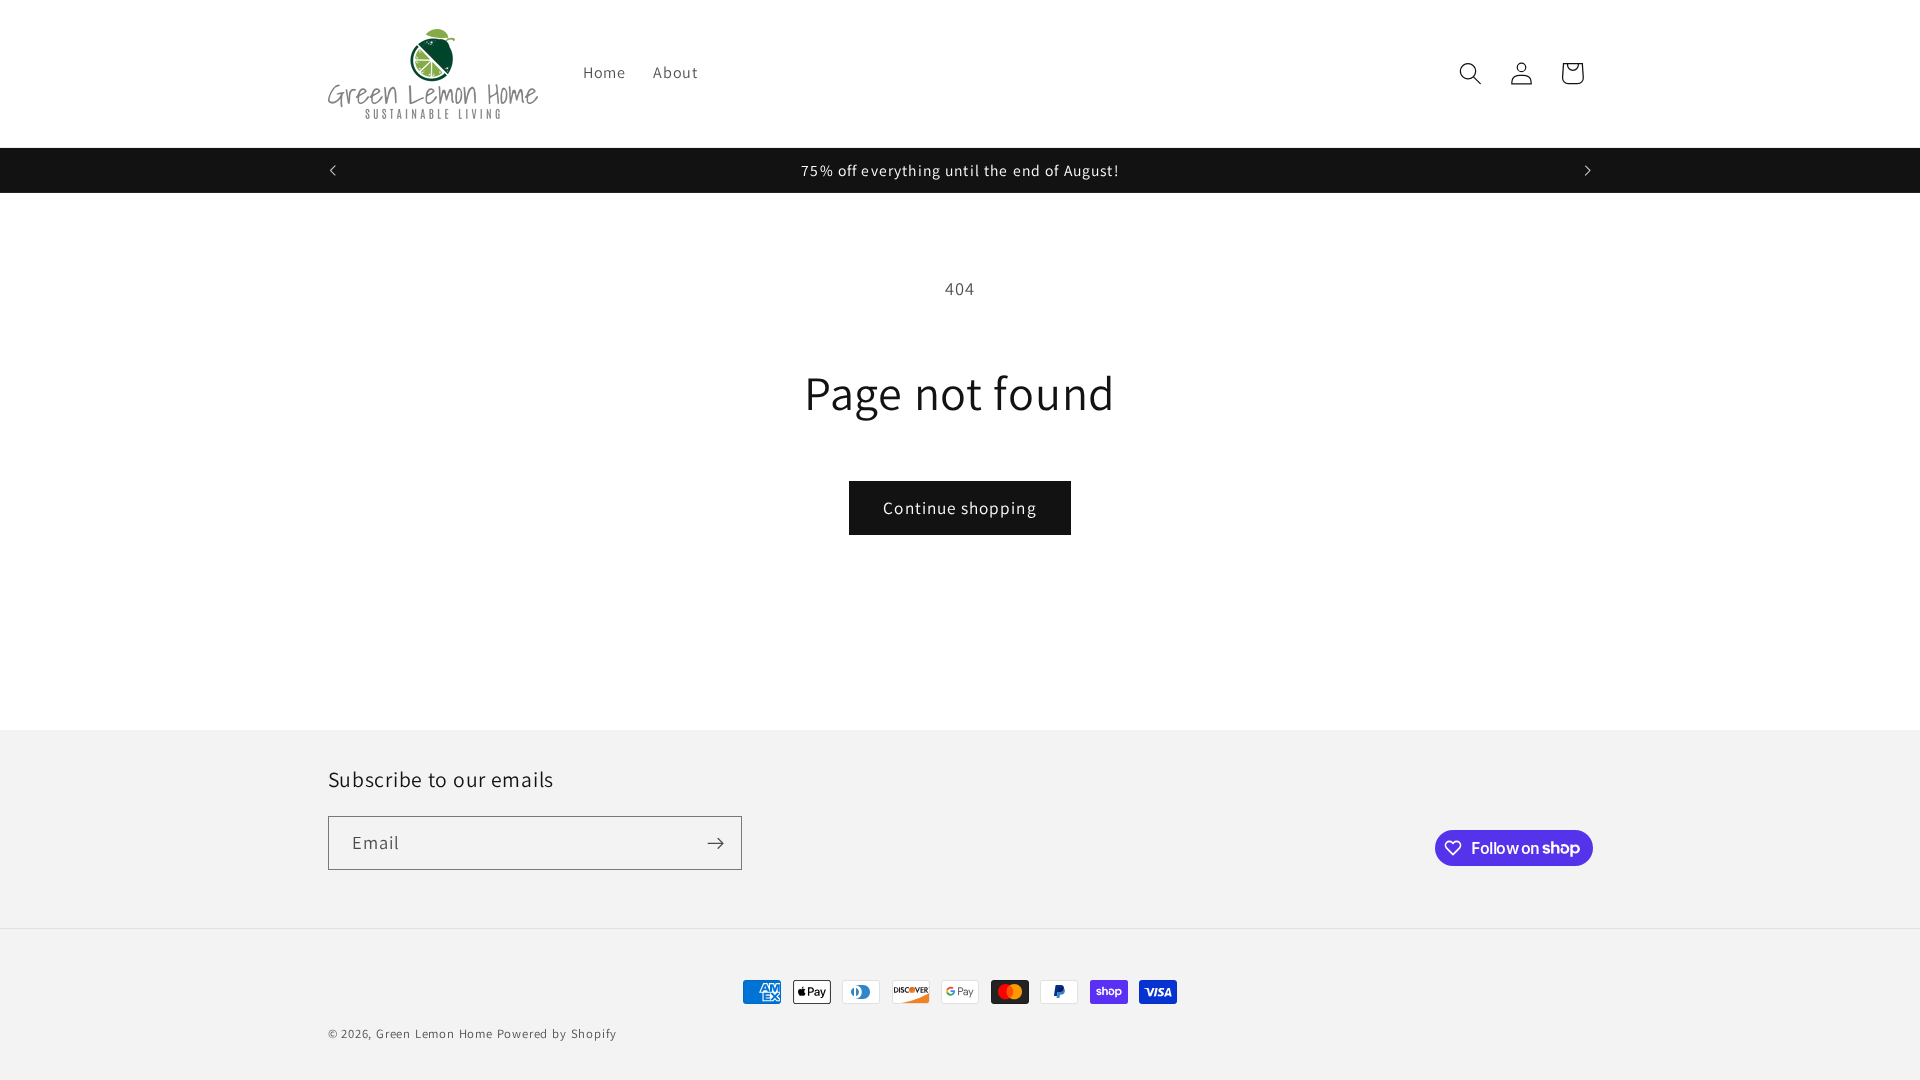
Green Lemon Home (434, 1033)
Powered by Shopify (557, 1033)
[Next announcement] (1588, 170)
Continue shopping (960, 507)
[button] (1470, 73)
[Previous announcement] (332, 170)
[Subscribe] (715, 843)
